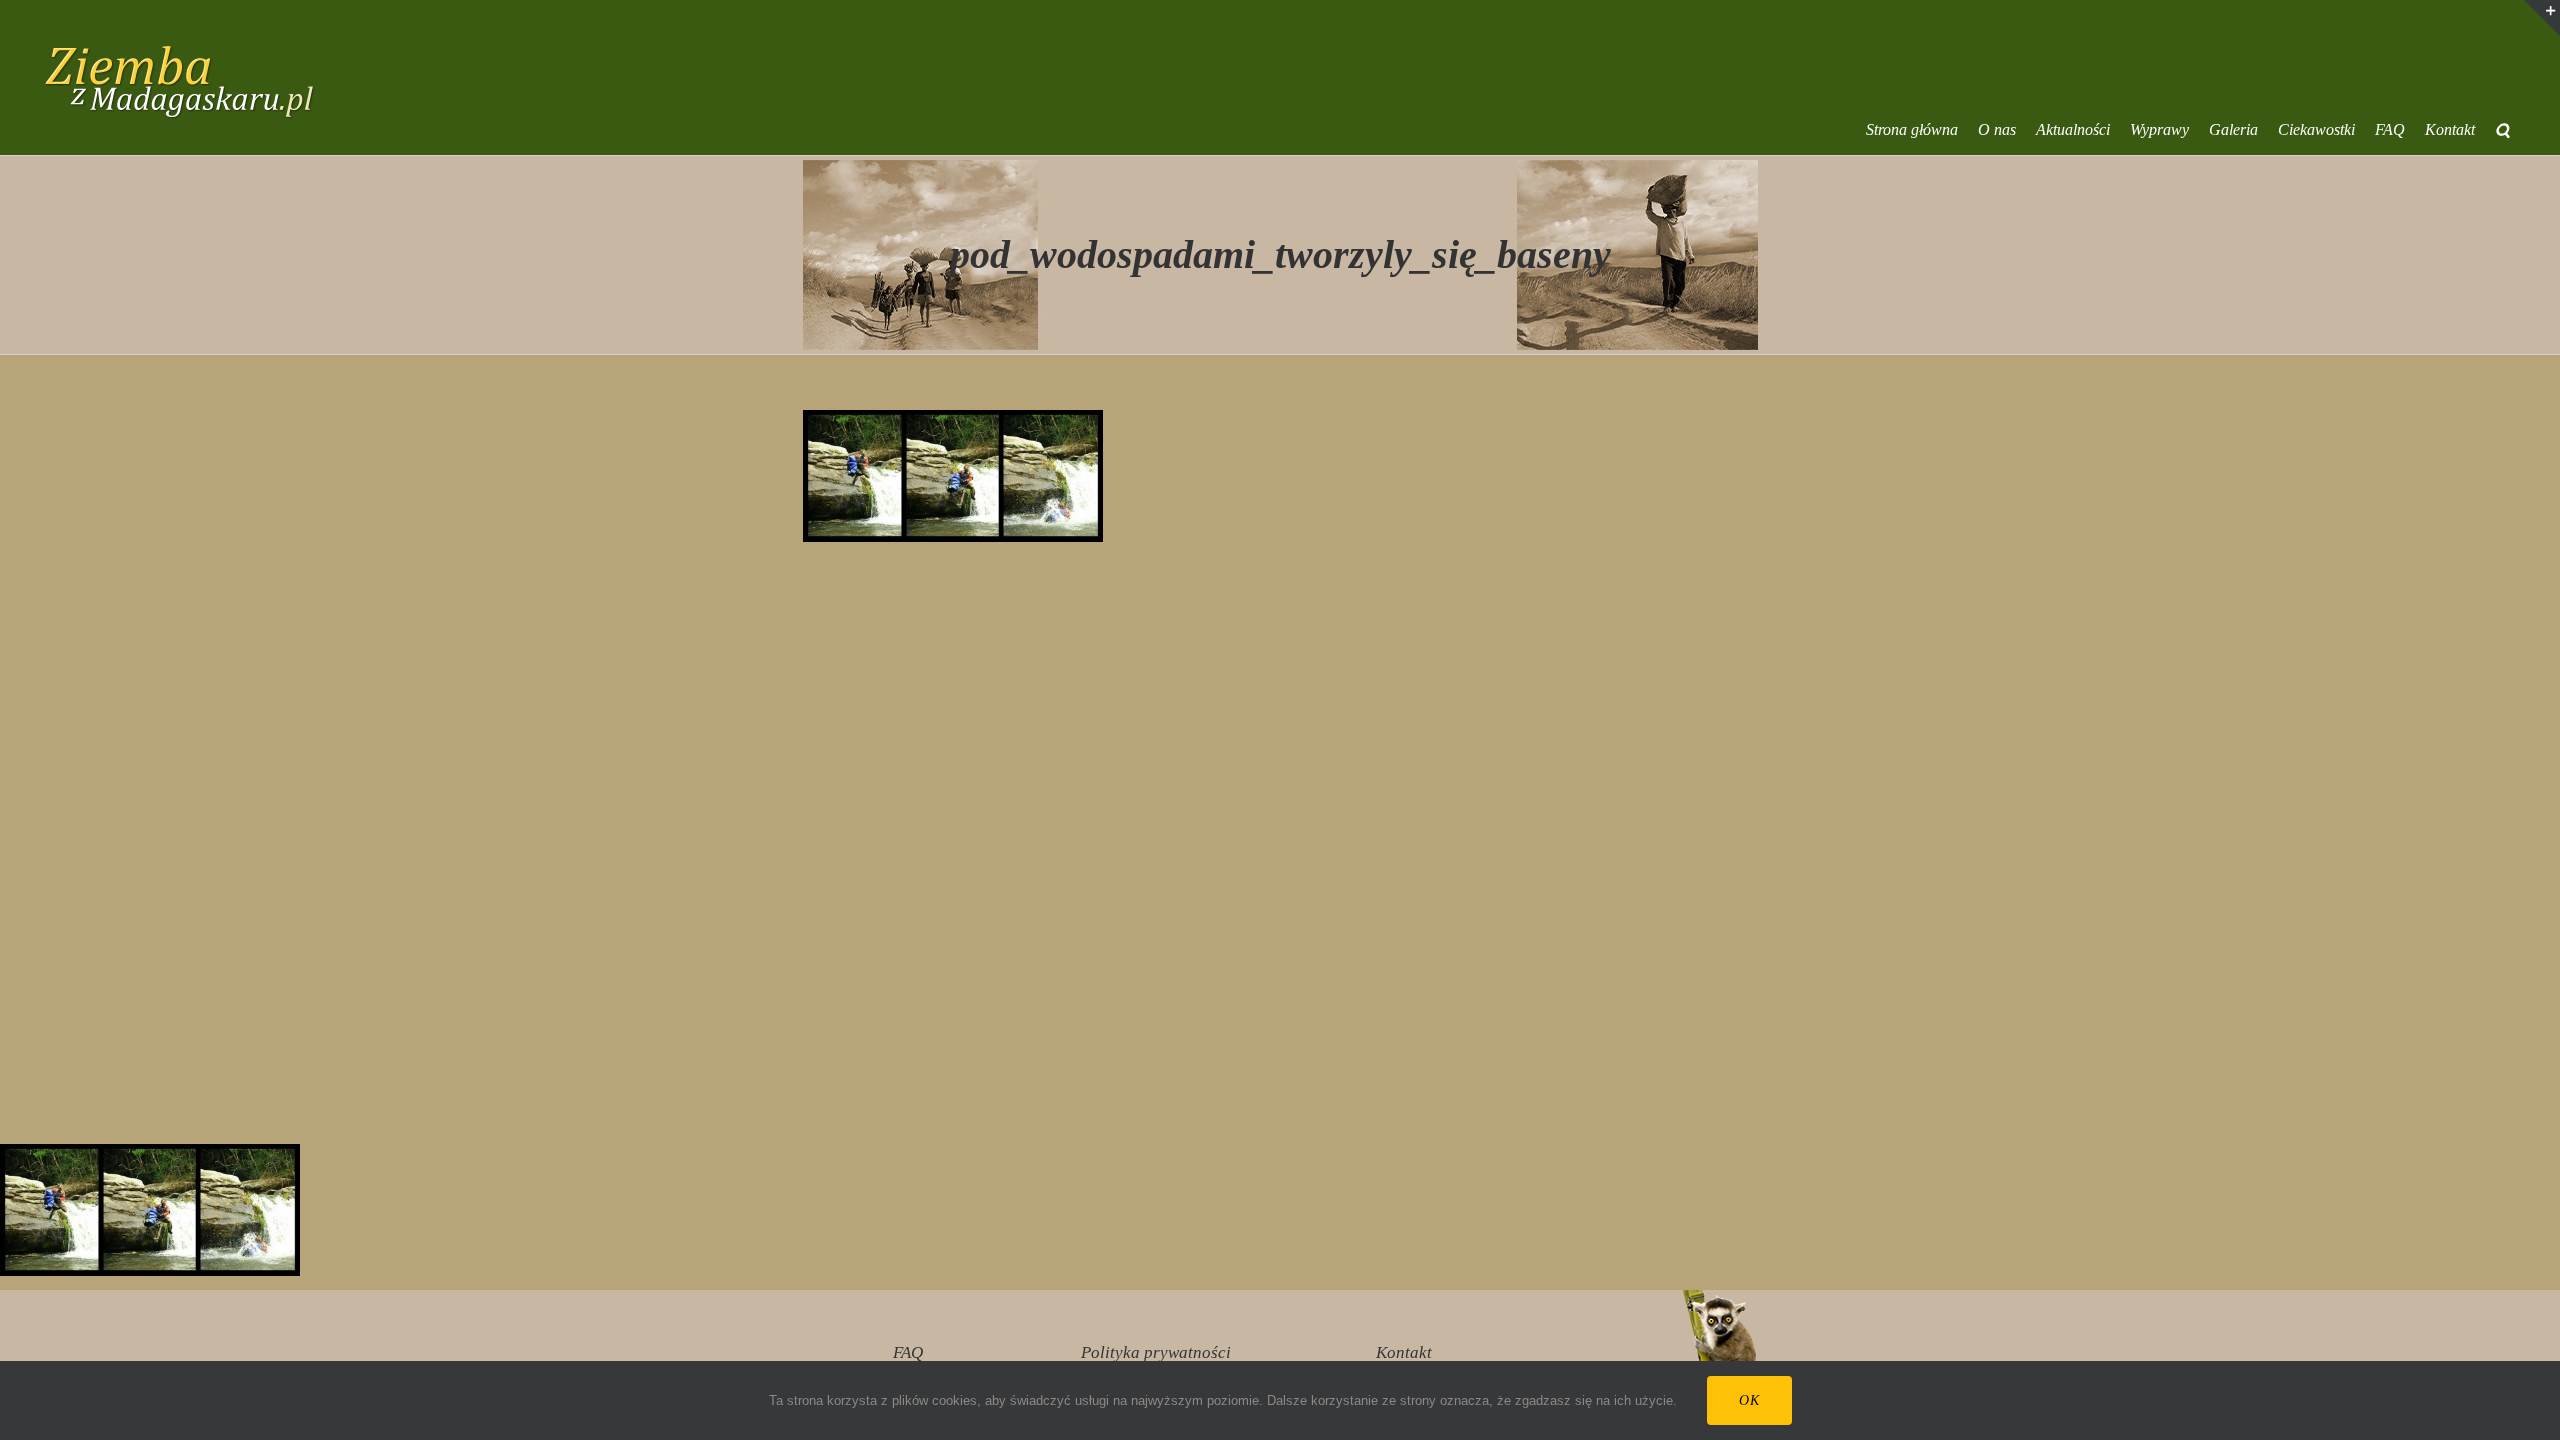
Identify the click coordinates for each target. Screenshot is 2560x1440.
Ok (1749, 1400)
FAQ (908, 1352)
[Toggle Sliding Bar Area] (2542, 18)
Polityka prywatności (1156, 1352)
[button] (2502, 130)
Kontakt (1404, 1352)
